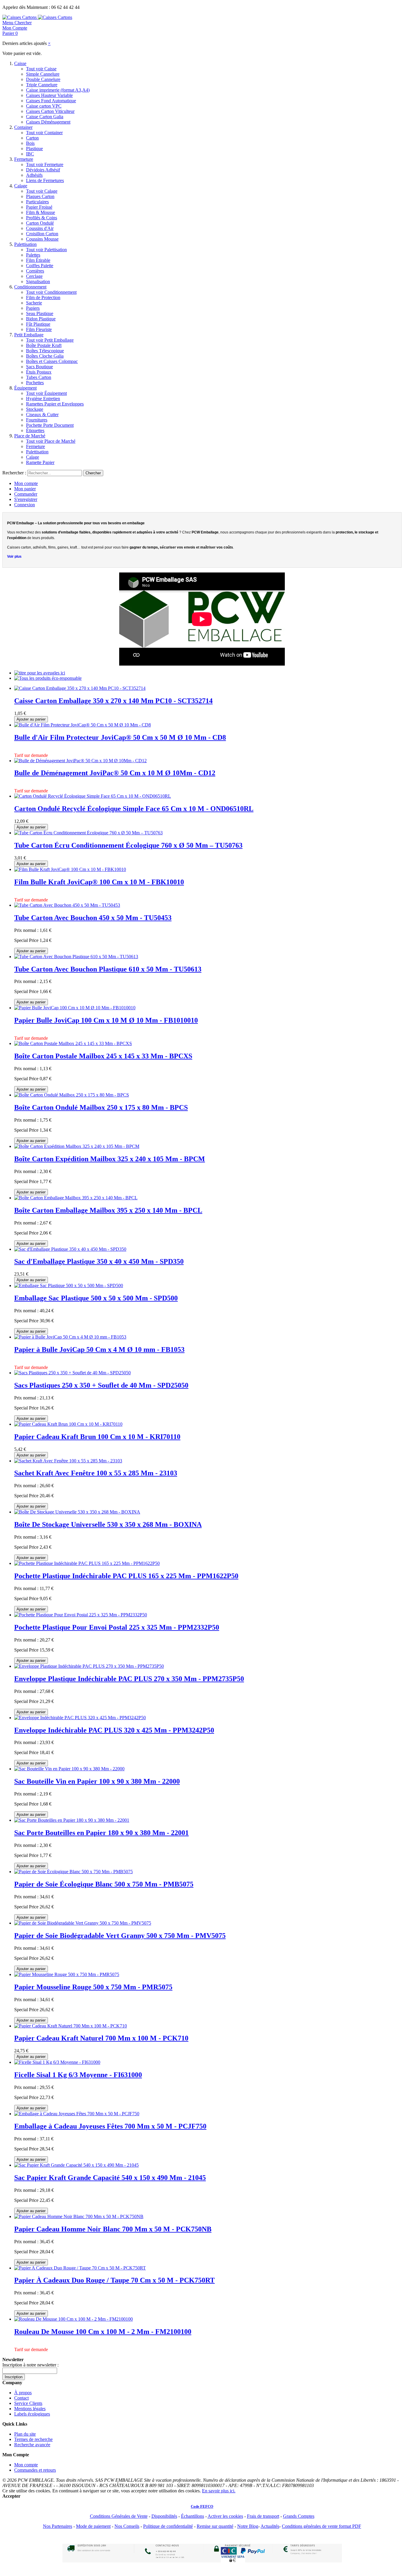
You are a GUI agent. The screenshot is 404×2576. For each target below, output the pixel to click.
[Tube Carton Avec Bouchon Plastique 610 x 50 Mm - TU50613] (76, 957)
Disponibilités (164, 2516)
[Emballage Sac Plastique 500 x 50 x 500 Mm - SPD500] (69, 1285)
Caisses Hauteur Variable (49, 95)
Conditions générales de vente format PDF (321, 2526)
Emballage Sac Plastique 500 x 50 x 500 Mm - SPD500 (96, 1298)
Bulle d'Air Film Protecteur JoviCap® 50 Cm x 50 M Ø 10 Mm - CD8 (120, 737)
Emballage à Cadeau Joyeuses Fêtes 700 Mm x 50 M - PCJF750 (110, 2126)
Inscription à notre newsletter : (30, 2365)
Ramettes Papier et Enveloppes (55, 404)
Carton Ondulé (40, 223)
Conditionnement (30, 287)
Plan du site (25, 2434)
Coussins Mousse (42, 239)
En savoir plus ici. (219, 2491)
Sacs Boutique (39, 367)
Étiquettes (35, 430)
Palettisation (25, 244)
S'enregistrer (26, 499)
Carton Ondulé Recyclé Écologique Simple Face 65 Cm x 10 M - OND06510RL (134, 809)
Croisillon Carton (42, 234)
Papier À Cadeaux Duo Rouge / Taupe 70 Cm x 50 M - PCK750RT (114, 2280)
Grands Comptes (299, 2516)
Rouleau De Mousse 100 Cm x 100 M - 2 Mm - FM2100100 (103, 2332)
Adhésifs (34, 175)
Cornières (35, 271)
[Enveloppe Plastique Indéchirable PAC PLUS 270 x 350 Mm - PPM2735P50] (89, 1666)
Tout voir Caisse (41, 69)
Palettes (33, 255)
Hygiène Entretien (43, 399)
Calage (21, 186)
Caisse (20, 63)
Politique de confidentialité (168, 2526)
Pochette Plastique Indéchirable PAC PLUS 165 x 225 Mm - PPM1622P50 (126, 1576)
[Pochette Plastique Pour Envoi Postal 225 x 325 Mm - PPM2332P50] (81, 1615)
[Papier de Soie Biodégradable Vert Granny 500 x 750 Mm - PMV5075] (83, 1923)
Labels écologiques (32, 2414)
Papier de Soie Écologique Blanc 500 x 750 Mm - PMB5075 (104, 1884)
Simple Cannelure (43, 74)
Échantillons (193, 2516)
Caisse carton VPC (44, 106)
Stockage (35, 409)
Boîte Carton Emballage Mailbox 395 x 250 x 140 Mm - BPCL (108, 1210)
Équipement (25, 388)
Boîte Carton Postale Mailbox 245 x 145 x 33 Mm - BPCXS (103, 1056)
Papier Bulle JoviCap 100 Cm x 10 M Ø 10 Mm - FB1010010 (106, 1020)
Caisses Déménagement (48, 122)
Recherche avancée (32, 2445)
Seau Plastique (40, 313)
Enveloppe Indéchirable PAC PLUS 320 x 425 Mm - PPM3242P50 (114, 1730)
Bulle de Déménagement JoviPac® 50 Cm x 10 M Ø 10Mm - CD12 (115, 773)
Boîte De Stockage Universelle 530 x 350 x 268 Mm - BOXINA (108, 1524)
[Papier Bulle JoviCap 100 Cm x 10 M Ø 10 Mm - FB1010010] (75, 1008)
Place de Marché (30, 436)
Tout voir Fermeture (45, 164)
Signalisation (38, 282)
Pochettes (35, 383)
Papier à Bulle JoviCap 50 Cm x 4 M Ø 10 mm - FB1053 (99, 1349)
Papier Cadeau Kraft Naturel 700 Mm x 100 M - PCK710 (101, 2038)
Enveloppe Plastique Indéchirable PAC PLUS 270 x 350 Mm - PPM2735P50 (129, 1679)
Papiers (33, 308)
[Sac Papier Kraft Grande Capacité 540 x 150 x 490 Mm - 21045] (76, 2165)
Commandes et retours (35, 2470)
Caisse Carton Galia (45, 117)
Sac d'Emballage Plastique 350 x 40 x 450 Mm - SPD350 (99, 1261)
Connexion (25, 505)
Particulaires (37, 202)
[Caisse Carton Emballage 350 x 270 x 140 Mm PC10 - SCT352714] (80, 688)
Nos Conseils (127, 2526)
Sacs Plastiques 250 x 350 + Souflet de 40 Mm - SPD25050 (101, 1385)
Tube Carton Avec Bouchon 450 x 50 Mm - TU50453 (93, 918)
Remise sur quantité (215, 2526)
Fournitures (37, 420)
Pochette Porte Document (50, 425)
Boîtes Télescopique (45, 351)
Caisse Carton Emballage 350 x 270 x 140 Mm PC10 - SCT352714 (113, 701)
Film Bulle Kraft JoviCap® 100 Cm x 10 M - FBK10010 (99, 882)
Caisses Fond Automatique (51, 101)
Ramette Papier (40, 462)
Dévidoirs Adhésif (43, 170)
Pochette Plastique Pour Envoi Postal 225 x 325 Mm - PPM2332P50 (117, 1627)
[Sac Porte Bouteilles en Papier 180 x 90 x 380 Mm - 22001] (72, 1820)
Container (23, 127)
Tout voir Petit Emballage (50, 340)
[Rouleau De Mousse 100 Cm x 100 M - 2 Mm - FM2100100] (73, 2319)
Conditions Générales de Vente (119, 2516)
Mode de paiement (93, 2526)
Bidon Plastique (41, 319)
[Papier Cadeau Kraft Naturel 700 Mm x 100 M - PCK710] (71, 2026)
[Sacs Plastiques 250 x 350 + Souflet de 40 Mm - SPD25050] (72, 1373)
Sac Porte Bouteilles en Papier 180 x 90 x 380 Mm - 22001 (101, 1833)
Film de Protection (43, 297)
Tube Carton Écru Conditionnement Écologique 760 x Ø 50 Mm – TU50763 (128, 845)
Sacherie (34, 303)
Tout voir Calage (42, 191)
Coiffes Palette (40, 266)
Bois (30, 143)
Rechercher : (14, 473)
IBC (30, 154)
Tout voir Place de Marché (51, 441)
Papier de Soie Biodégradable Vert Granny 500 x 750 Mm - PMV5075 (120, 1936)
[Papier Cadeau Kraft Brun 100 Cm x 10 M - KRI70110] (68, 1424)
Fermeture (24, 159)
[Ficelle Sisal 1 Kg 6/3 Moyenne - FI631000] (57, 2062)
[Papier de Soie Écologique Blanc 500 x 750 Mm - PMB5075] (73, 1872)
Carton (32, 138)
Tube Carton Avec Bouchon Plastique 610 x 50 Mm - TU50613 (108, 969)
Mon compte (26, 483)
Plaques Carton (40, 196)
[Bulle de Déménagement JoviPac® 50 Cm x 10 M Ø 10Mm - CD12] (80, 761)
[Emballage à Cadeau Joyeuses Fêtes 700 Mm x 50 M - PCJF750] (77, 2114)
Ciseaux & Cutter (42, 415)
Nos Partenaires (58, 2526)
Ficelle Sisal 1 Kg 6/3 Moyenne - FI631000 (78, 2075)
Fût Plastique (38, 324)
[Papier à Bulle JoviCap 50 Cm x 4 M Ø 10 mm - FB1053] (70, 1337)
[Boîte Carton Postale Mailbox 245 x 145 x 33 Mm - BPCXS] (73, 1043)
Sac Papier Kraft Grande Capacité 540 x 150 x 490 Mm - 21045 (110, 2178)
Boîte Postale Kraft (44, 345)
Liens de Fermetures (45, 180)
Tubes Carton (39, 377)
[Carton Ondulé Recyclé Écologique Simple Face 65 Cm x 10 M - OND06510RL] (93, 796)
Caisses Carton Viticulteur (50, 111)
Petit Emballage (29, 335)
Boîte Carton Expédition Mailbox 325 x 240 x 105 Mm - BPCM (110, 1159)
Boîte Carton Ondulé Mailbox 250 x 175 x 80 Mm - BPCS (101, 1107)
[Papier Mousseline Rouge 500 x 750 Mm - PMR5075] (67, 1974)
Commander (26, 494)
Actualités (270, 2526)
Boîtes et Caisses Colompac (52, 361)
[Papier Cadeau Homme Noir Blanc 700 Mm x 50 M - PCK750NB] (79, 2216)
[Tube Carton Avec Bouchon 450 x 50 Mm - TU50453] (67, 905)
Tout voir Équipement (46, 393)
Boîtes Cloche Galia (45, 356)
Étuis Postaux (39, 372)
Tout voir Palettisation (46, 250)
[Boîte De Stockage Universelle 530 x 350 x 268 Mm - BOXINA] (77, 1512)
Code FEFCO (202, 2506)
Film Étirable (38, 260)
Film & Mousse (41, 212)
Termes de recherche (33, 2439)
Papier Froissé (39, 207)
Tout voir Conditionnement (51, 292)
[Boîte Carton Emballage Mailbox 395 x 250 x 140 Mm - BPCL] (76, 1198)
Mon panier (25, 489)
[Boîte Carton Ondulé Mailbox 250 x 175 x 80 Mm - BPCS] (72, 1095)
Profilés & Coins (42, 218)
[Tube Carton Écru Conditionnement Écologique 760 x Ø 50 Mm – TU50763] (88, 833)
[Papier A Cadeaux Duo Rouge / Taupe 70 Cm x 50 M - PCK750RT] (80, 2268)
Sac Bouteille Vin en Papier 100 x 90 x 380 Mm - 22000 (97, 1781)
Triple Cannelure (42, 85)
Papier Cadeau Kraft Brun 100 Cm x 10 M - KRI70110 (97, 1437)
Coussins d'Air (40, 228)
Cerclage (34, 276)
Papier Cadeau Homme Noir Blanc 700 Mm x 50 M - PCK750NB (113, 2229)
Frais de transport (263, 2516)
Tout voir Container (44, 133)
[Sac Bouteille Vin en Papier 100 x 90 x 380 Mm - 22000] (69, 1769)
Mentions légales (30, 2409)
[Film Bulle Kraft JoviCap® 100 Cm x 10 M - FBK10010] (70, 869)
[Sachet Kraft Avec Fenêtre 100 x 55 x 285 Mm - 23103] (68, 1461)
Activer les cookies (225, 2516)
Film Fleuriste (39, 329)
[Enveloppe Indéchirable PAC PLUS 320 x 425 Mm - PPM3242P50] (80, 1718)
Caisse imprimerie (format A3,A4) (58, 90)
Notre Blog (248, 2526)
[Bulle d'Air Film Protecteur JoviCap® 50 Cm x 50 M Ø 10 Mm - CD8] (83, 725)
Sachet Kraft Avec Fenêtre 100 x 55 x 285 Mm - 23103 (96, 1473)
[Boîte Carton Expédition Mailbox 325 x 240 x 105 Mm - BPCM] (77, 1146)
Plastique (34, 149)
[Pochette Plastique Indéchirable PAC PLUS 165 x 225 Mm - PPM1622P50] (87, 1563)
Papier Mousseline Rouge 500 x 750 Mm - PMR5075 (93, 1987)
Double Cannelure (43, 79)
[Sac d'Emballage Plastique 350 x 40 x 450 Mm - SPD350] (70, 1249)
